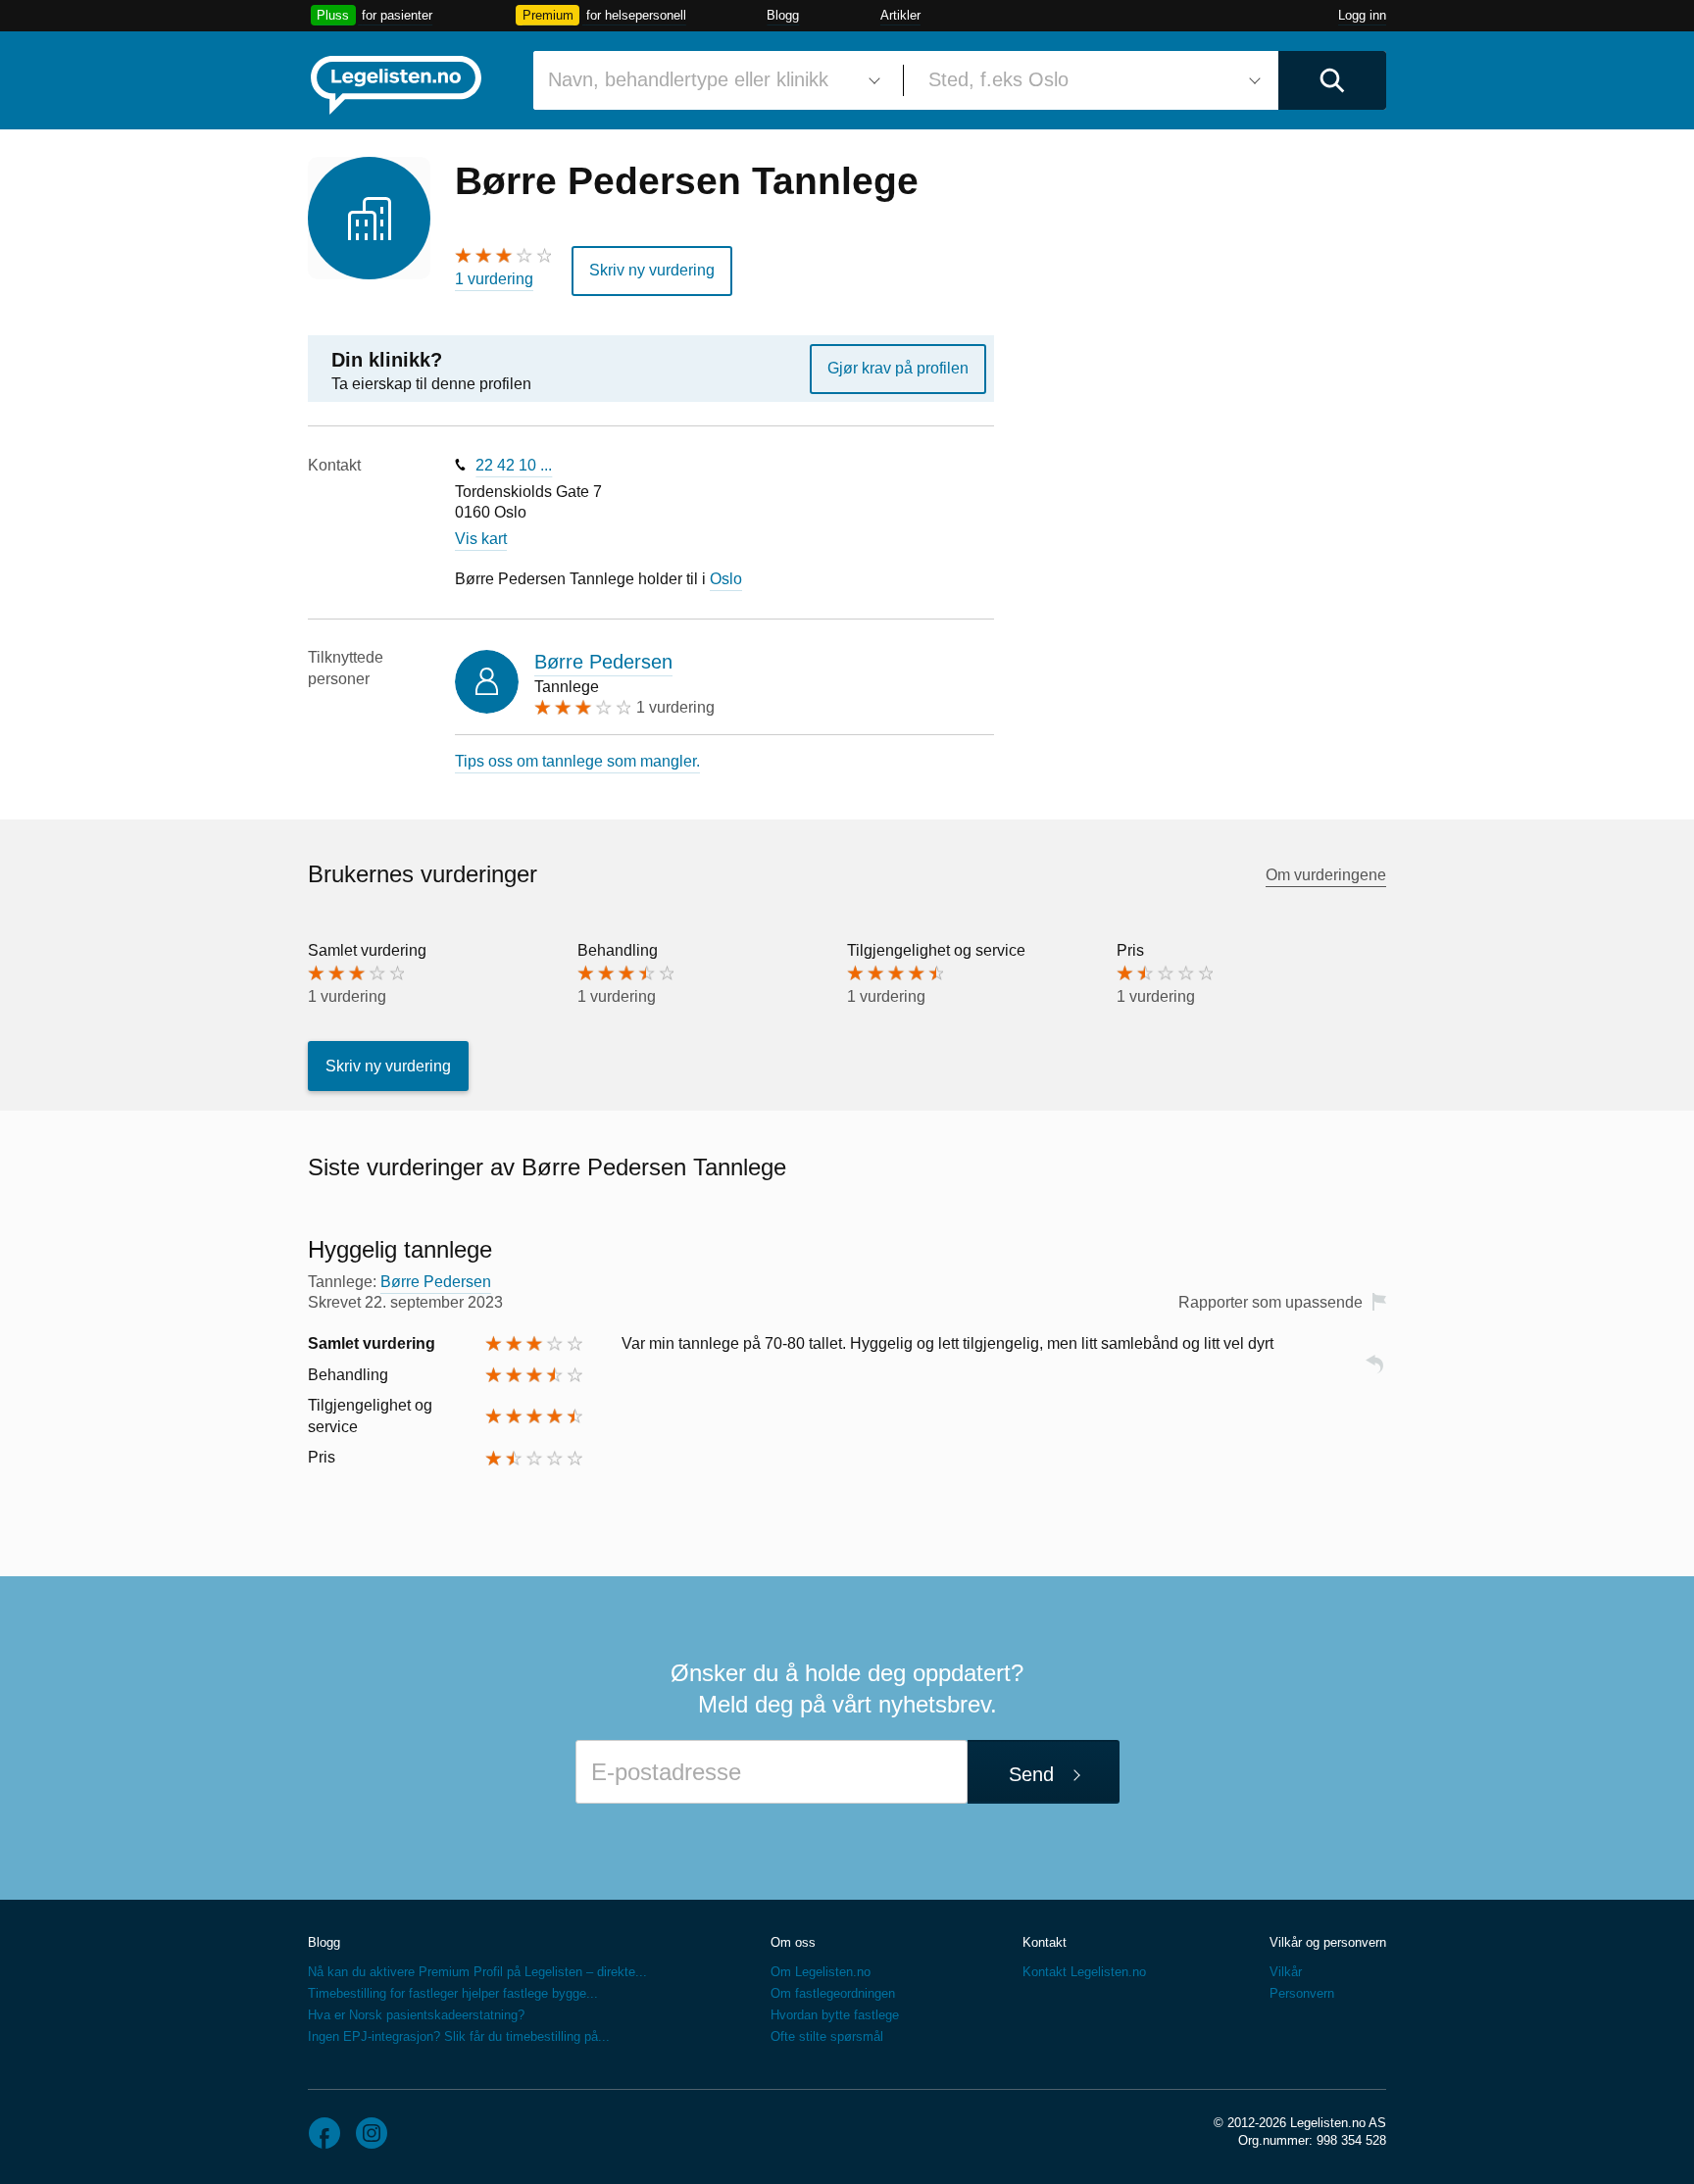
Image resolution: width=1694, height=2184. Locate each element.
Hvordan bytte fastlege (835, 2015)
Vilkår (1286, 1972)
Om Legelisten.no (821, 1972)
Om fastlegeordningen (833, 1993)
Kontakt (1045, 1942)
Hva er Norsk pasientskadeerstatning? (416, 2015)
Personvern (1302, 1993)
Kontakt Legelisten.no (1084, 1972)
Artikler (900, 15)
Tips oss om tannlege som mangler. (577, 761)
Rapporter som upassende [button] (1270, 1302)
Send (1031, 1774)
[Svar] (1374, 1373)
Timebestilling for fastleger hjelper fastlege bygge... (453, 1993)
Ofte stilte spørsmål (827, 2036)
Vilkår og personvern (1328, 1942)
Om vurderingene (1326, 875)
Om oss (793, 1942)
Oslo (726, 579)
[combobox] (711, 80)
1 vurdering (494, 279)
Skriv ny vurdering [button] (652, 270)
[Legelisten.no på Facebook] (324, 2133)
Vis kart (481, 539)
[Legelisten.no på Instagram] (372, 2133)
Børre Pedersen (603, 662)
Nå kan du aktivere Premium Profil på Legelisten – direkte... (477, 1972)
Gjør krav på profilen (898, 368)
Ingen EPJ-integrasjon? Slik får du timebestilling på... (459, 2036)
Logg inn (1362, 15)
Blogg (783, 15)
